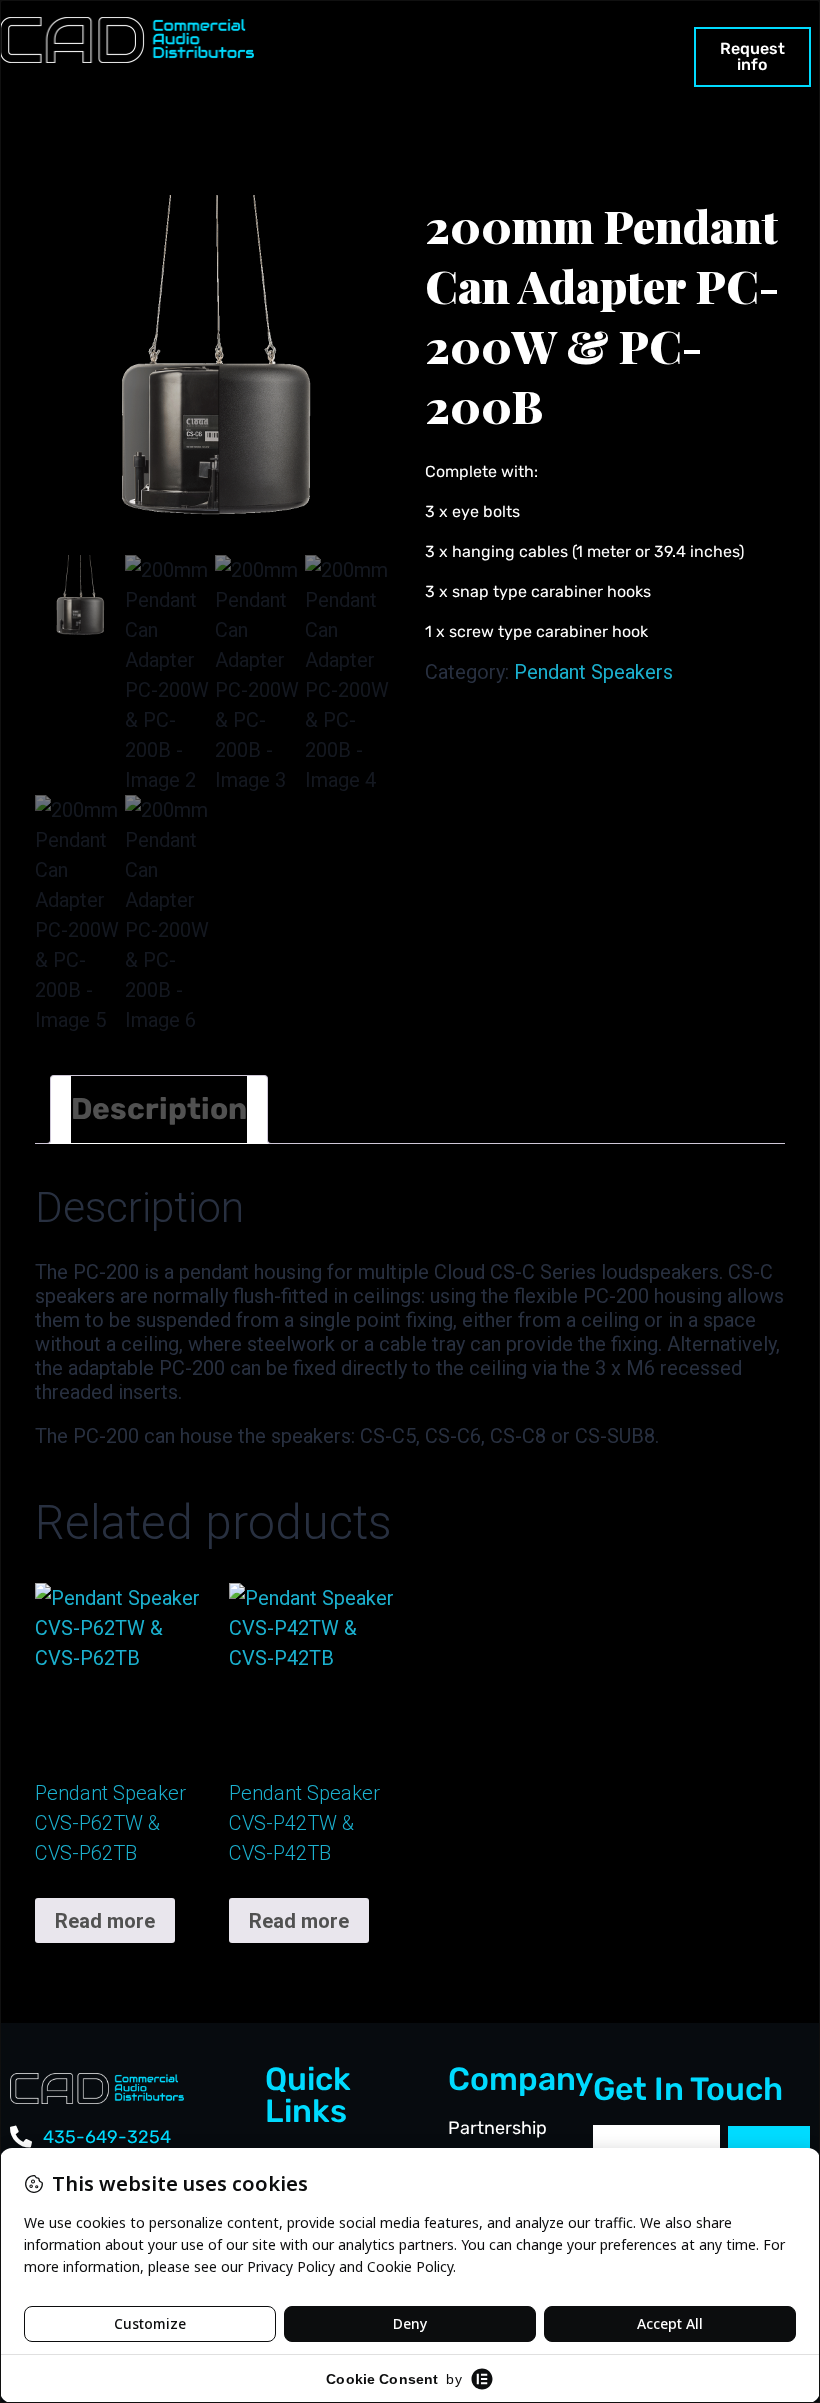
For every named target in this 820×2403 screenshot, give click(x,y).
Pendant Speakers (593, 672)
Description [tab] (159, 1109)
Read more (105, 1921)
